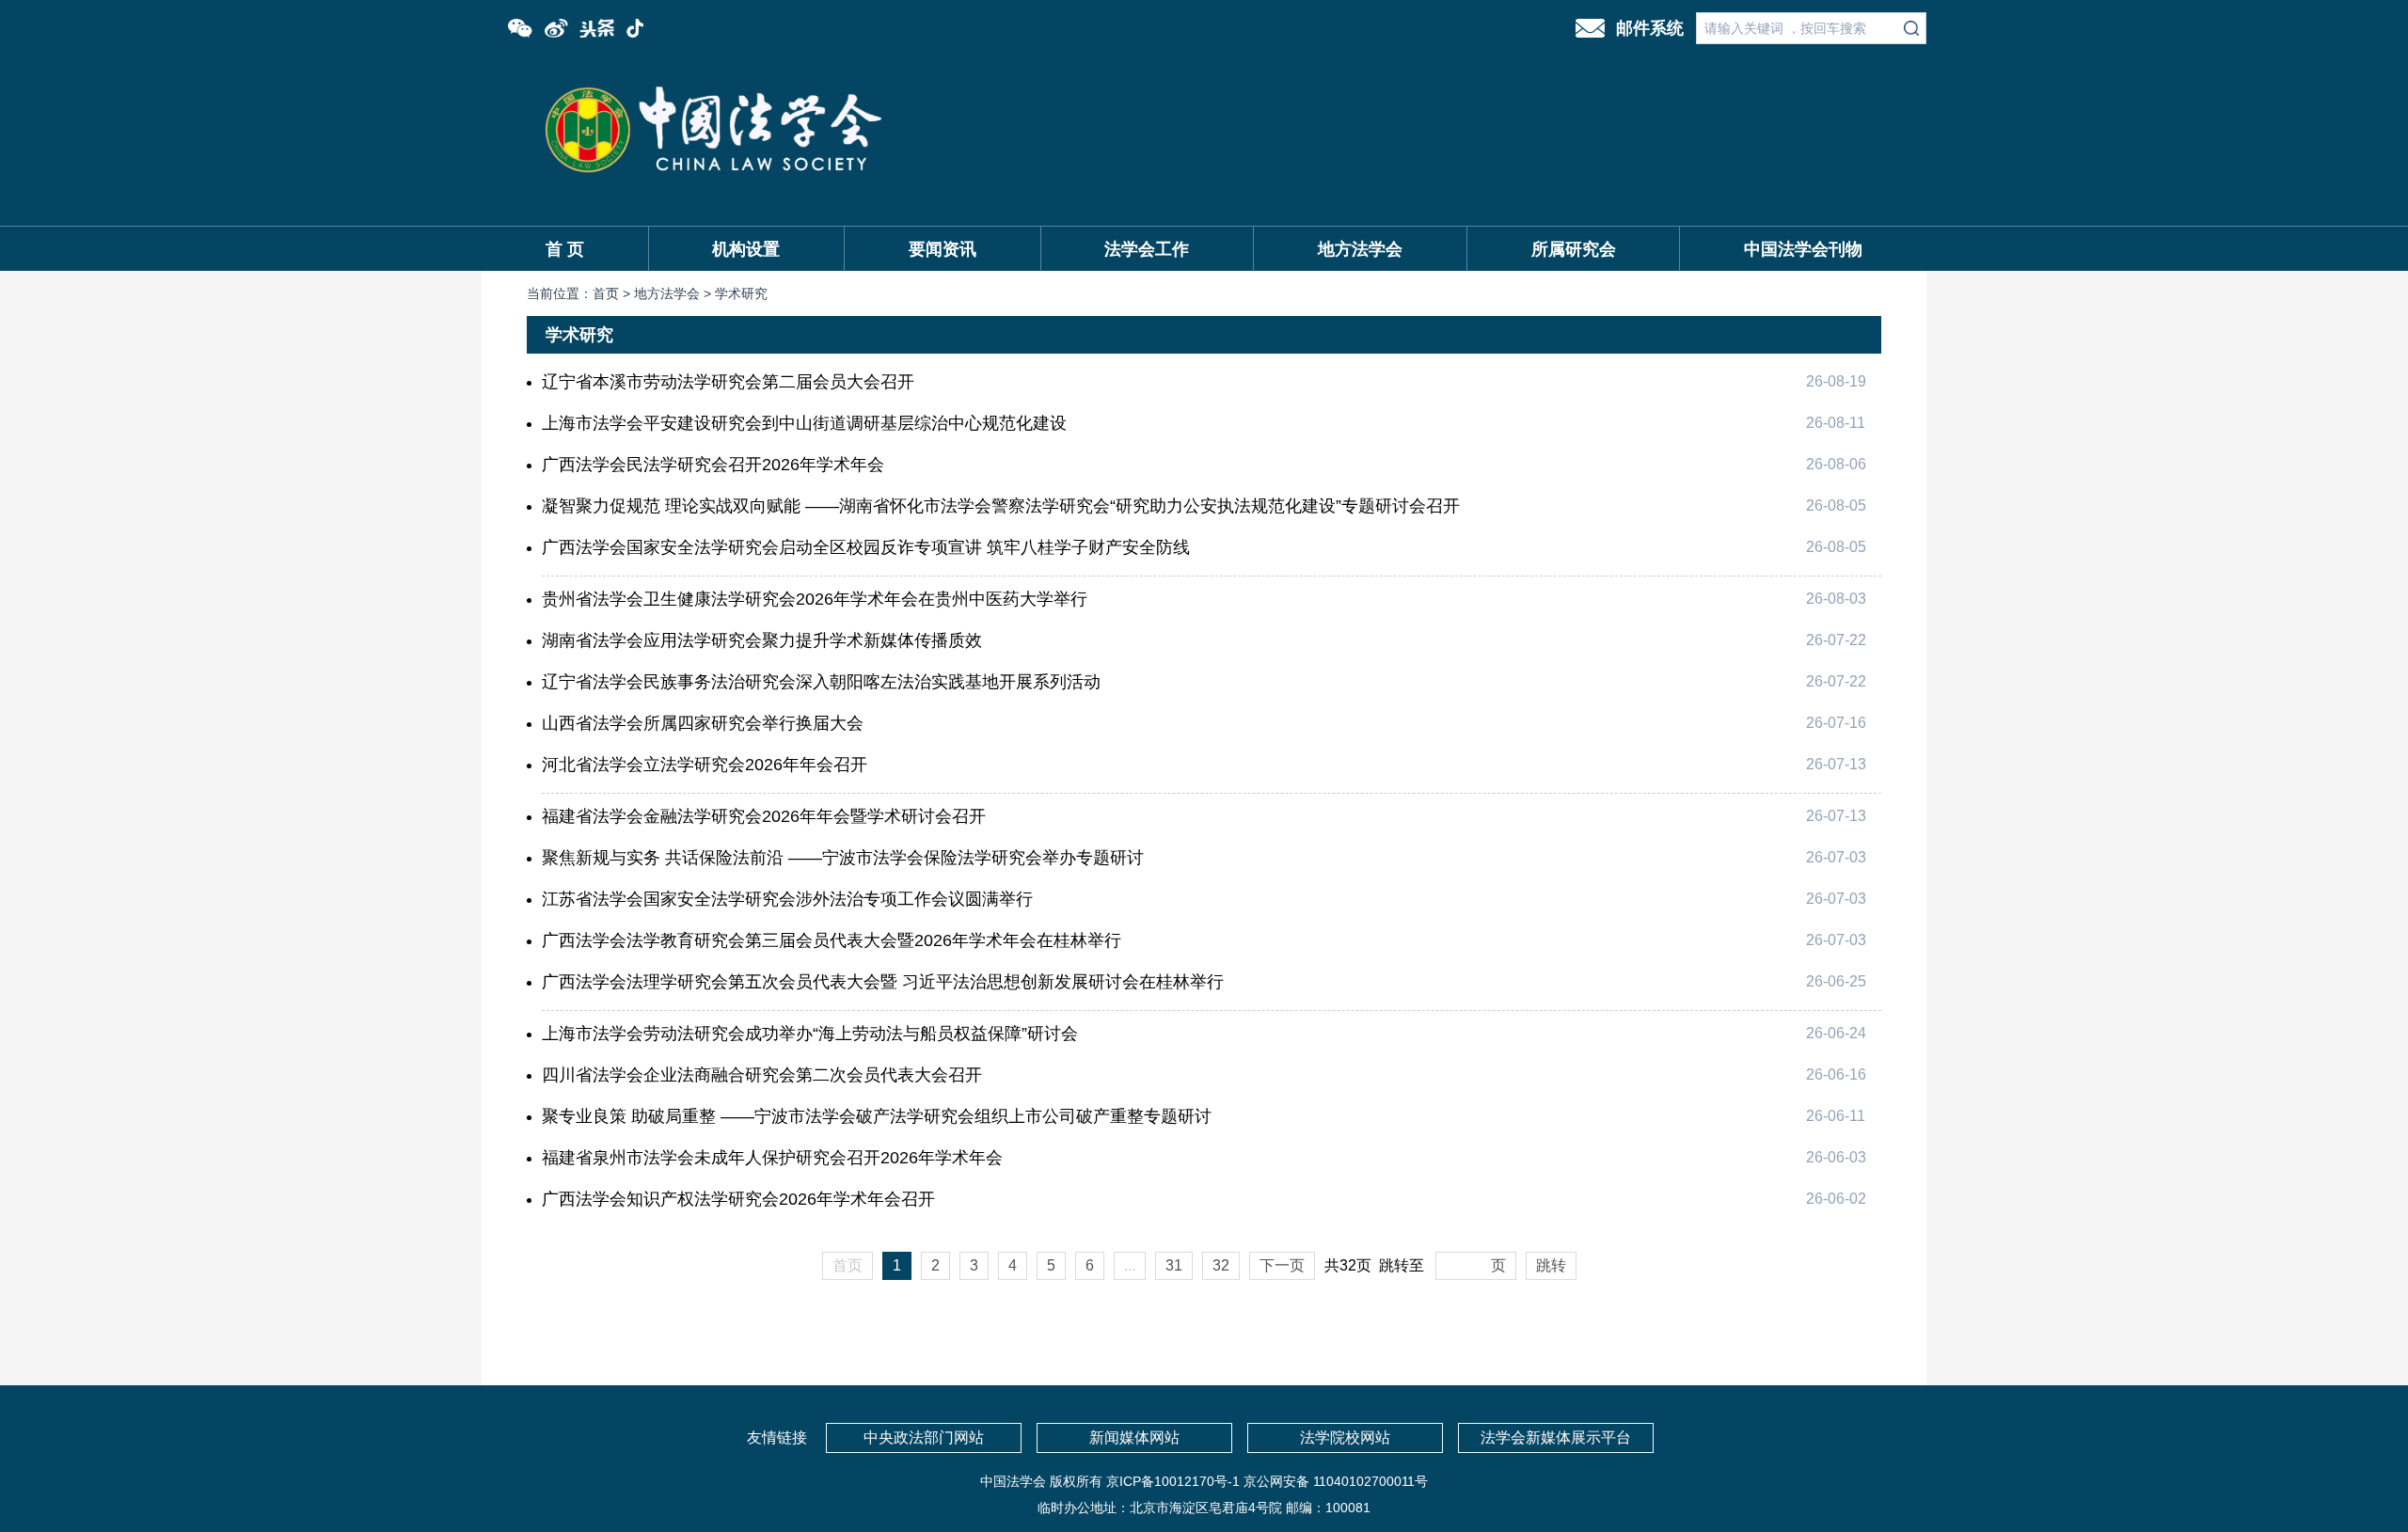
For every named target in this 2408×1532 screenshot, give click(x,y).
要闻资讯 (943, 249)
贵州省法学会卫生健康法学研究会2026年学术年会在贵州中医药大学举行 (815, 599)
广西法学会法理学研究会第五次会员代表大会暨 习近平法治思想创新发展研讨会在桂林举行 (883, 982)
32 (1221, 1265)
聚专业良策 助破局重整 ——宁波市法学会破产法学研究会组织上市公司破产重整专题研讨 (877, 1116)
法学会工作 (1147, 249)
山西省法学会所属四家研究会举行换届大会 (703, 723)
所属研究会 (1574, 249)
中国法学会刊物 (1803, 249)
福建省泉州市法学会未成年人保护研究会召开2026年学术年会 (772, 1158)
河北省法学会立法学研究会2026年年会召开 (705, 765)
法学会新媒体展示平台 (1556, 1437)
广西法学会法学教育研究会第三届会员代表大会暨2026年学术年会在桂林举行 (832, 940)
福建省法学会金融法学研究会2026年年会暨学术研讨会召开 (764, 816)
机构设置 (746, 249)
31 (1174, 1265)
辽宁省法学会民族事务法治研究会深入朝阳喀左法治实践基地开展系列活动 (821, 682)
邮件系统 (1650, 28)
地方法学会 (1360, 249)
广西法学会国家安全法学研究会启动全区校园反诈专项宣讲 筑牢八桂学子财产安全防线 (866, 547)
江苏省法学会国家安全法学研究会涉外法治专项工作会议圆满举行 (787, 899)
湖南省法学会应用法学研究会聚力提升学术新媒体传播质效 (762, 640)
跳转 (1551, 1265)
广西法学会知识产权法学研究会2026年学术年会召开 (738, 1199)
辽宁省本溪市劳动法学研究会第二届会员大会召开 (728, 382)
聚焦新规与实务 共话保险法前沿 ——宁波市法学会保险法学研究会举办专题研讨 (843, 858)
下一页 (1282, 1265)
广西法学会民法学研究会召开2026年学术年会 (713, 465)
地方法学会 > (674, 293)
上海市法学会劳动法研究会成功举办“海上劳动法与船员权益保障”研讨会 (810, 1034)
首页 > (613, 293)
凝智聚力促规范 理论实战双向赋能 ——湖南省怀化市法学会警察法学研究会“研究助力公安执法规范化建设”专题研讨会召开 (1001, 506)
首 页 (565, 249)
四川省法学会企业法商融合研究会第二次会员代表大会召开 (762, 1075)
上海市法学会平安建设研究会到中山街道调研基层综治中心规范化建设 (804, 423)
